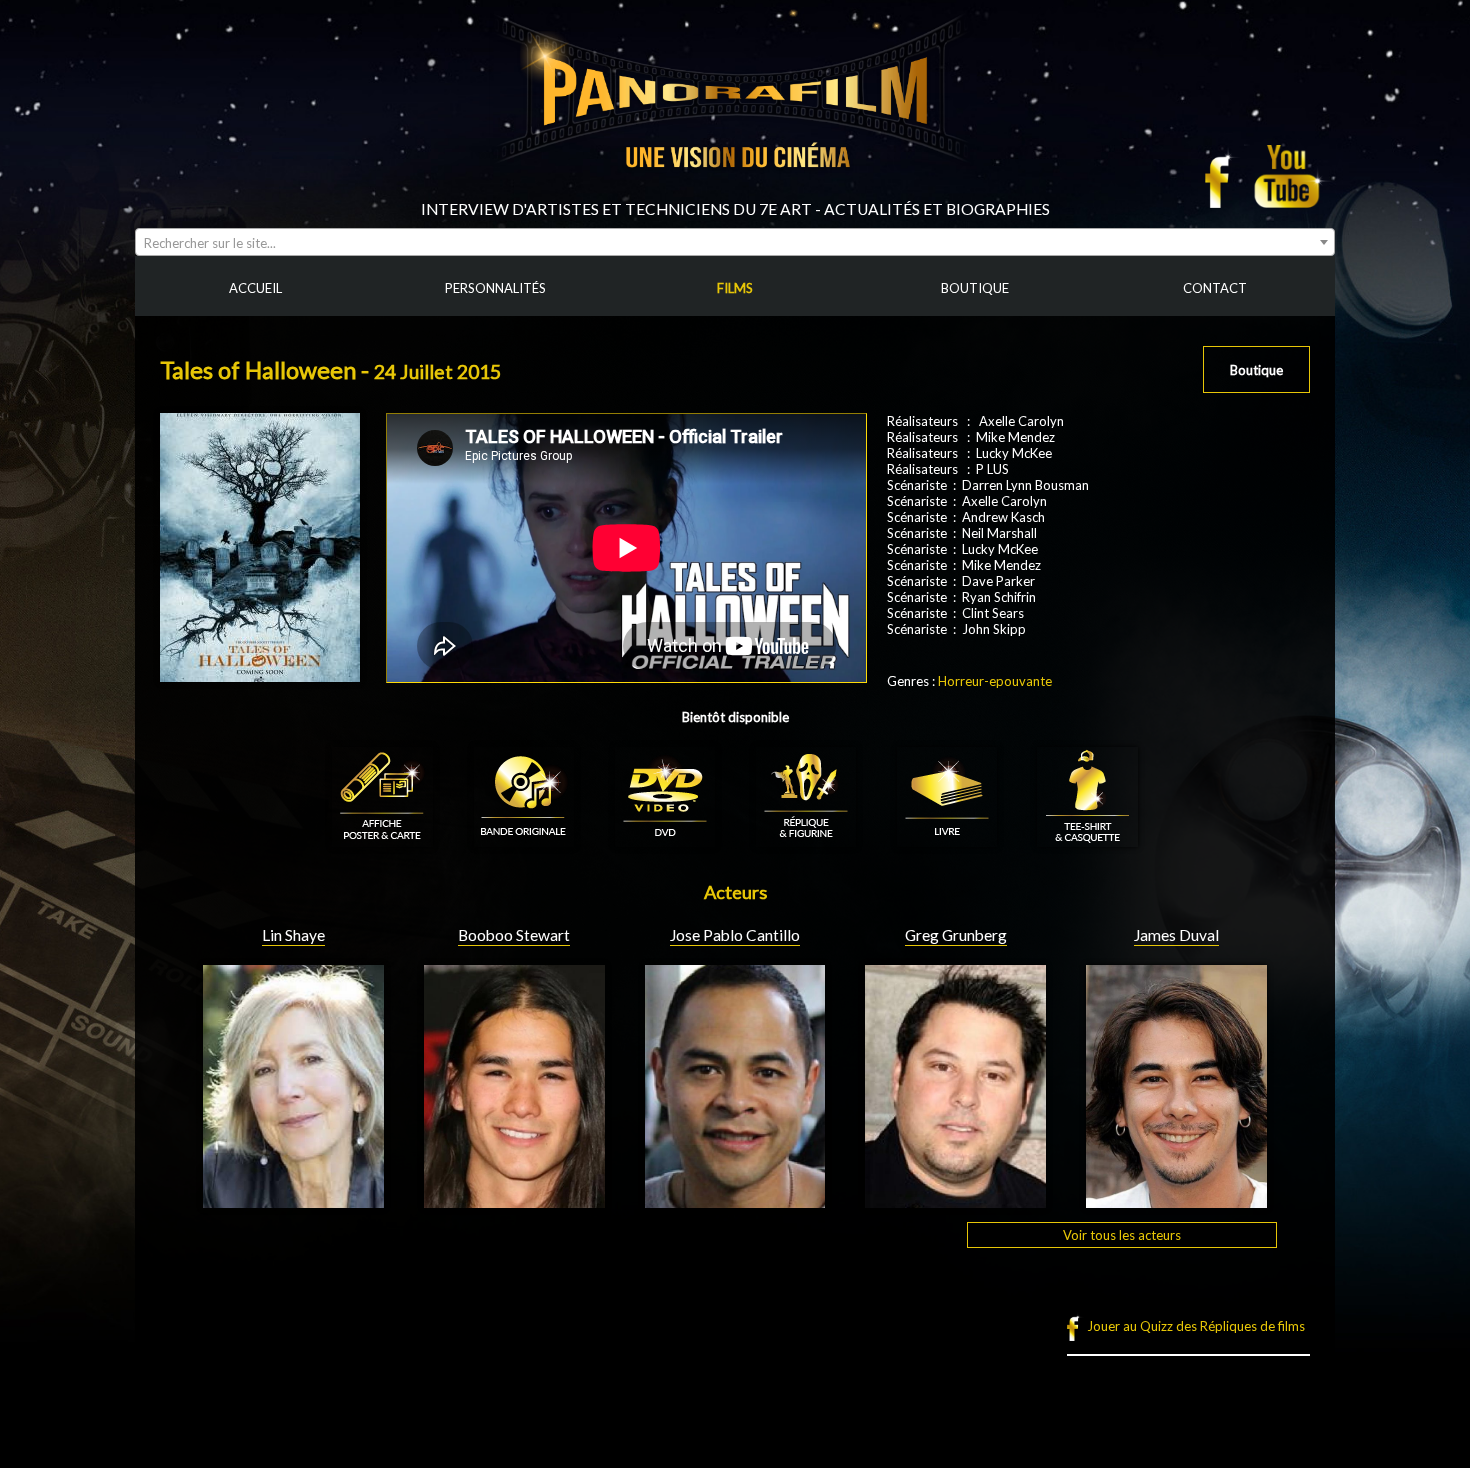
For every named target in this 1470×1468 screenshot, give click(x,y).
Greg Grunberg (956, 935)
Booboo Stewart (514, 935)
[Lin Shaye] (293, 1200)
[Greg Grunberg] (955, 1200)
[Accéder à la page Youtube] (1289, 176)
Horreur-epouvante (995, 681)
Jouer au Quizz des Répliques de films (1196, 1326)
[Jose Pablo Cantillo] (735, 1200)
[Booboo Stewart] (514, 1200)
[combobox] (735, 242)
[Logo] (735, 192)
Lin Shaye (293, 935)
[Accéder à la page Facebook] (1223, 176)
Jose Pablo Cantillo (735, 935)
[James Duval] (1176, 1200)
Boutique (1256, 370)
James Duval (1176, 935)
